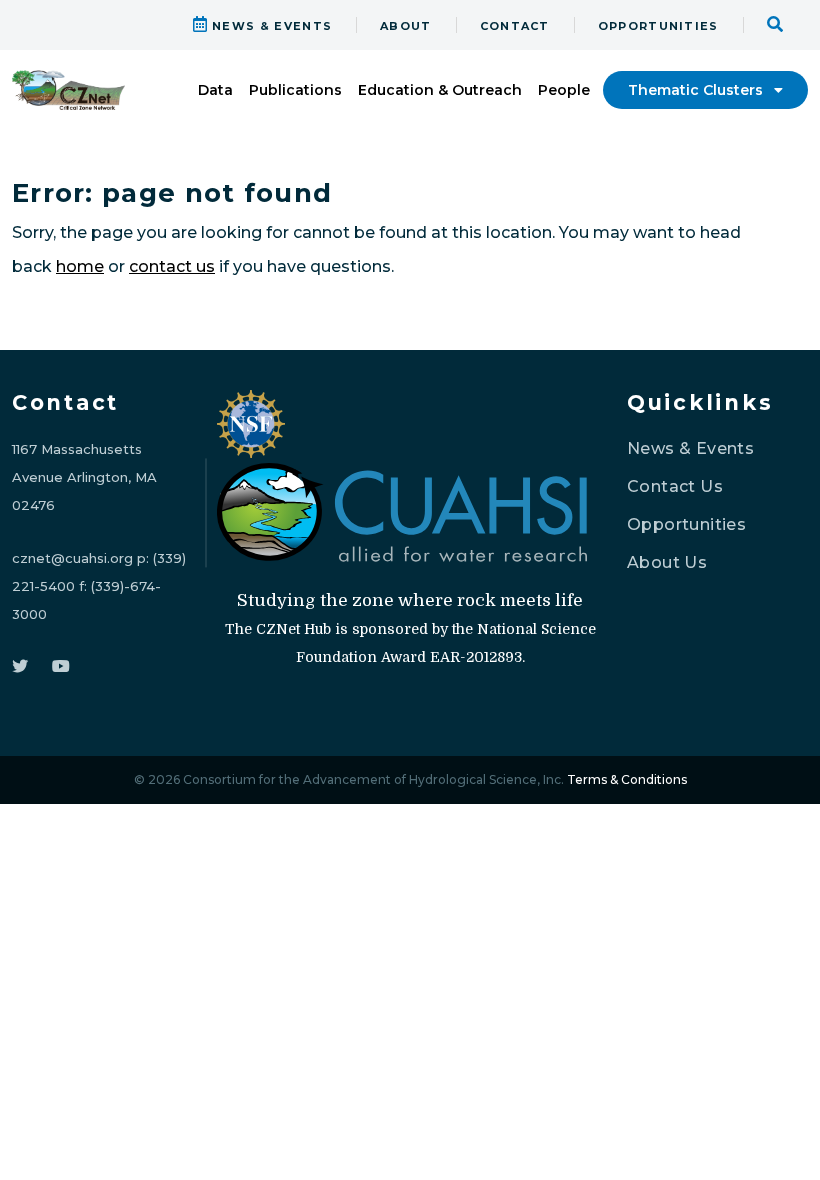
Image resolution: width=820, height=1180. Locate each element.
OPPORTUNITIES (658, 26)
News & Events (690, 448)
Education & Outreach (440, 90)
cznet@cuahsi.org (72, 558)
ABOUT (406, 26)
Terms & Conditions (627, 779)
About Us (667, 562)
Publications (295, 90)
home (80, 266)
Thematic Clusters (697, 90)
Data (215, 90)
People (564, 90)
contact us (172, 266)
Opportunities (686, 524)
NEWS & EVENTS (270, 26)
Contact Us (675, 486)
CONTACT (515, 26)
